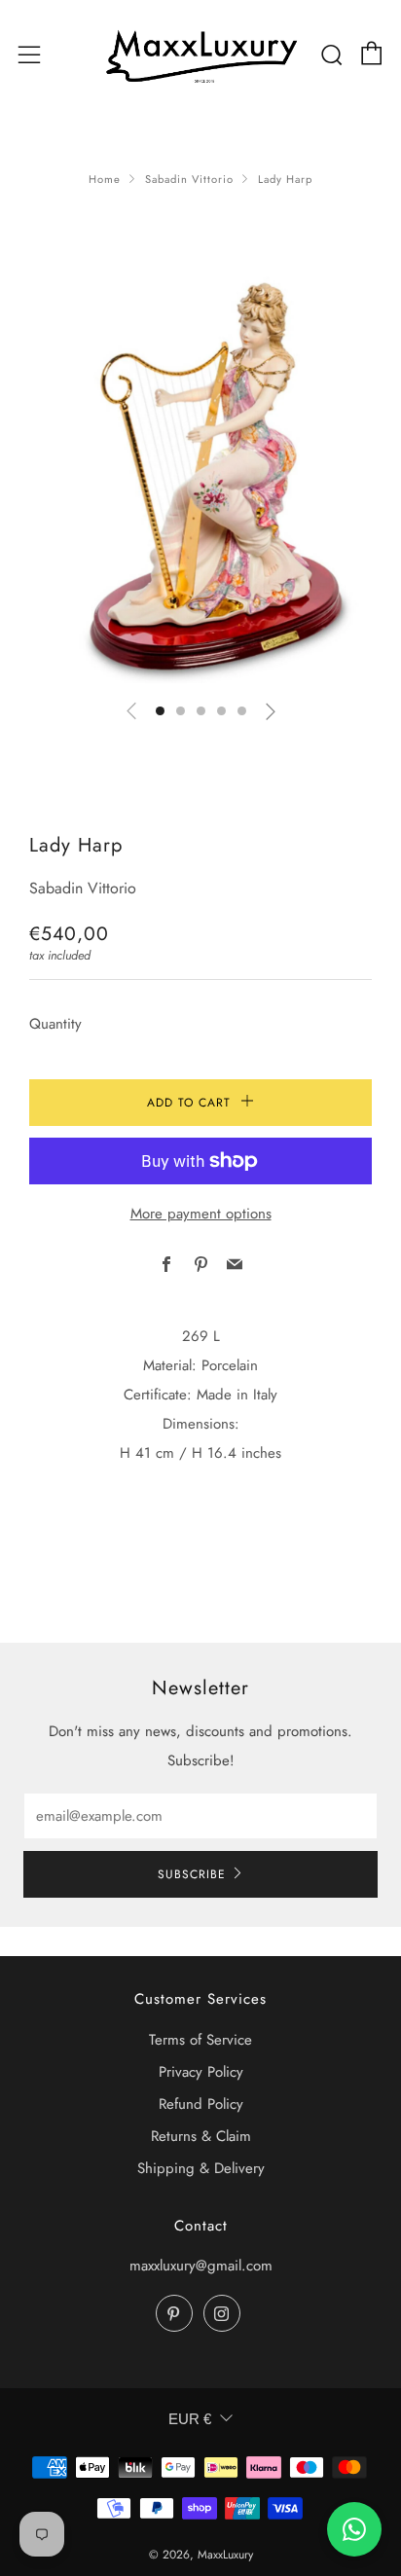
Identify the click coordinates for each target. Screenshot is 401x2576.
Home (105, 179)
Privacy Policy (201, 2072)
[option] (200, 476)
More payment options (201, 1214)
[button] (160, 711)
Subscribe (192, 1874)
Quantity (55, 1024)
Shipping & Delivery (201, 2168)
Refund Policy (201, 2104)
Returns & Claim (201, 2136)
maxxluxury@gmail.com (201, 2266)
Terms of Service (200, 2040)
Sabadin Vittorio (189, 179)
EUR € (190, 2419)
